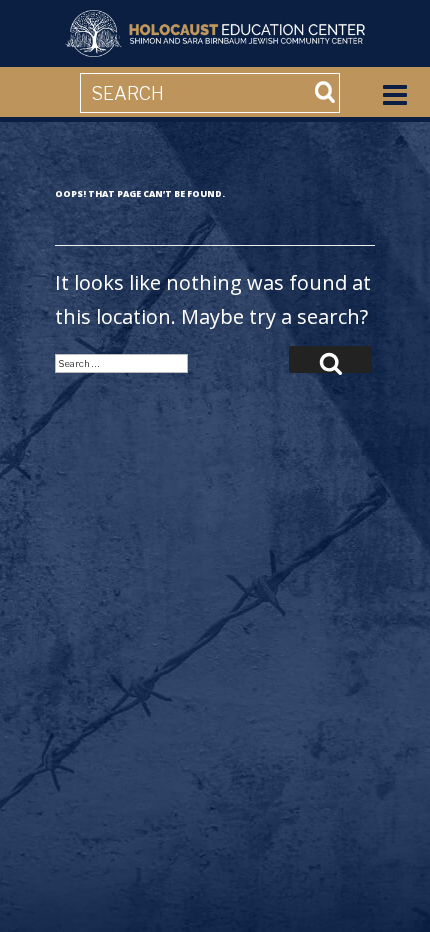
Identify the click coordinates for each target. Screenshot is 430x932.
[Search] (330, 359)
